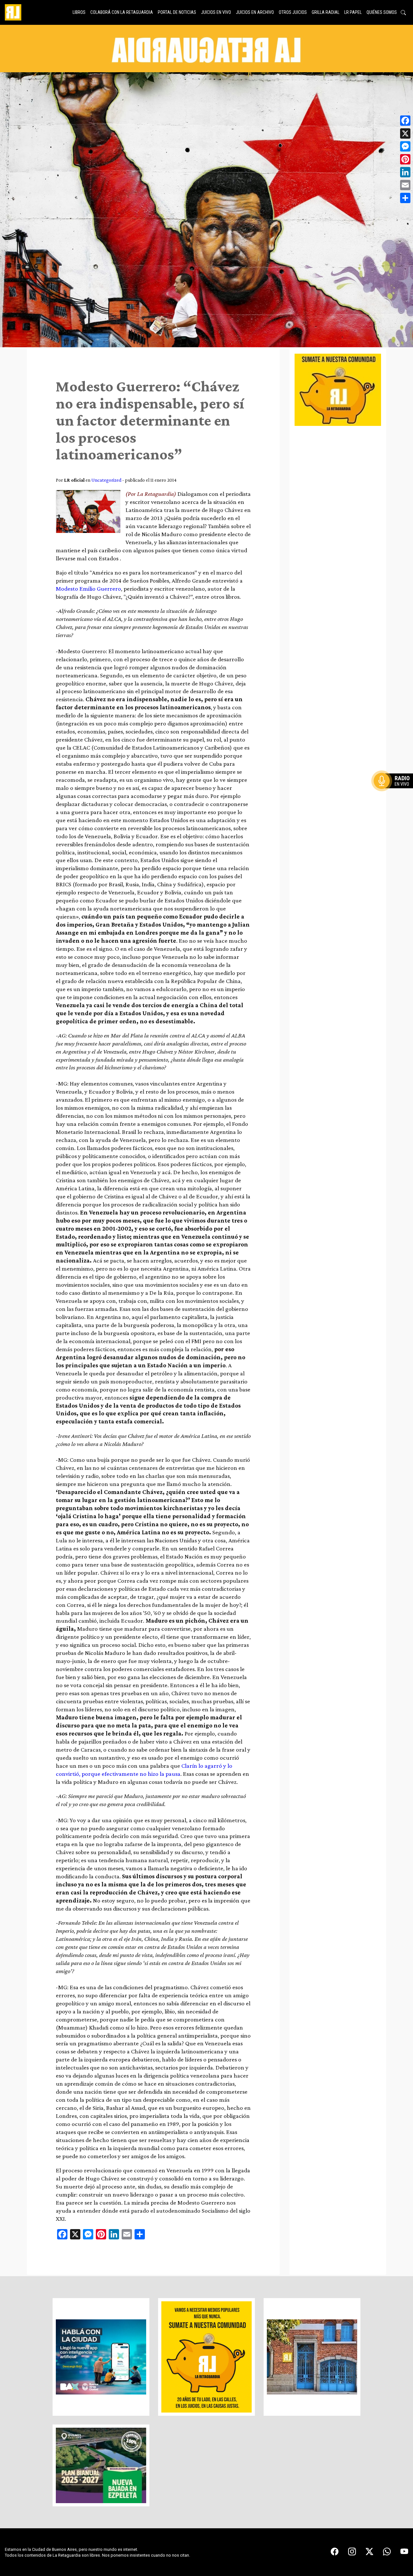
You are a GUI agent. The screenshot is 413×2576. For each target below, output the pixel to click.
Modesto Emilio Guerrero (88, 589)
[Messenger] (405, 146)
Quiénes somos (382, 12)
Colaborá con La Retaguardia (122, 12)
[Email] (405, 185)
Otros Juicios (293, 12)
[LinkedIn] (405, 172)
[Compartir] (405, 198)
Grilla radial (326, 12)
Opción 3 (395, 796)
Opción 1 (395, 791)
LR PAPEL (353, 12)
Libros (79, 12)
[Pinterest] (405, 159)
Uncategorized (106, 480)
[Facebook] (405, 121)
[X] (405, 133)
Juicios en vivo (216, 12)
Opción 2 (395, 794)
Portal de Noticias (177, 12)
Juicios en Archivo (255, 12)
